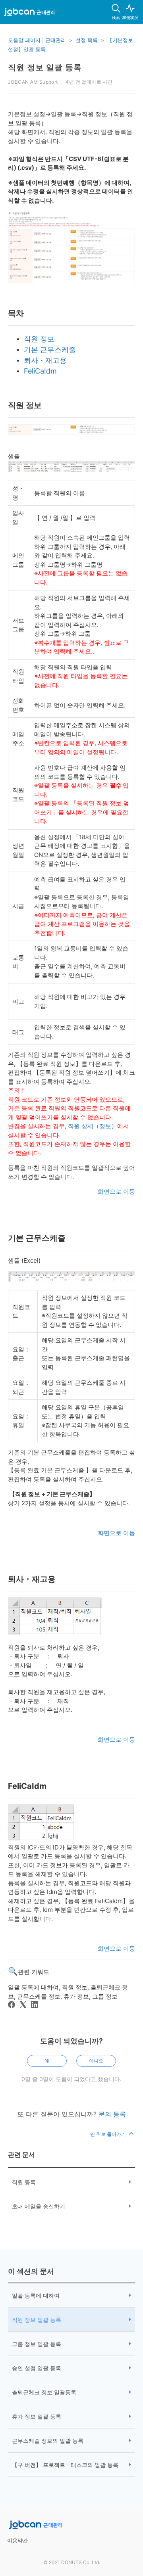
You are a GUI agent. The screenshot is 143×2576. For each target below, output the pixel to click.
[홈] (29, 13)
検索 (116, 17)
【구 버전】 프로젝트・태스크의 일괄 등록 (65, 2465)
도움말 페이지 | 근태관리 (37, 40)
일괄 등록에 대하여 (36, 2295)
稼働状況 (130, 17)
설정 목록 (87, 40)
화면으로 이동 (116, 1191)
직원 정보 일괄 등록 (37, 2320)
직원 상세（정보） (93, 1126)
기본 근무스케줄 (50, 350)
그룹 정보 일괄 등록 (37, 2344)
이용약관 (17, 2540)
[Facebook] (12, 2005)
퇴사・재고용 (45, 360)
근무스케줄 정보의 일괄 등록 (48, 2441)
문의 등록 (112, 2114)
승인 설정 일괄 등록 (37, 2368)
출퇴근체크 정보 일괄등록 (44, 2392)
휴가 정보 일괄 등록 (37, 2416)
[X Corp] (23, 2005)
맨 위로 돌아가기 (109, 2134)
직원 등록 (24, 2182)
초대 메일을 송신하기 (39, 2206)
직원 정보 (39, 339)
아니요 (96, 2061)
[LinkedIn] (35, 2005)
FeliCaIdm (40, 371)
